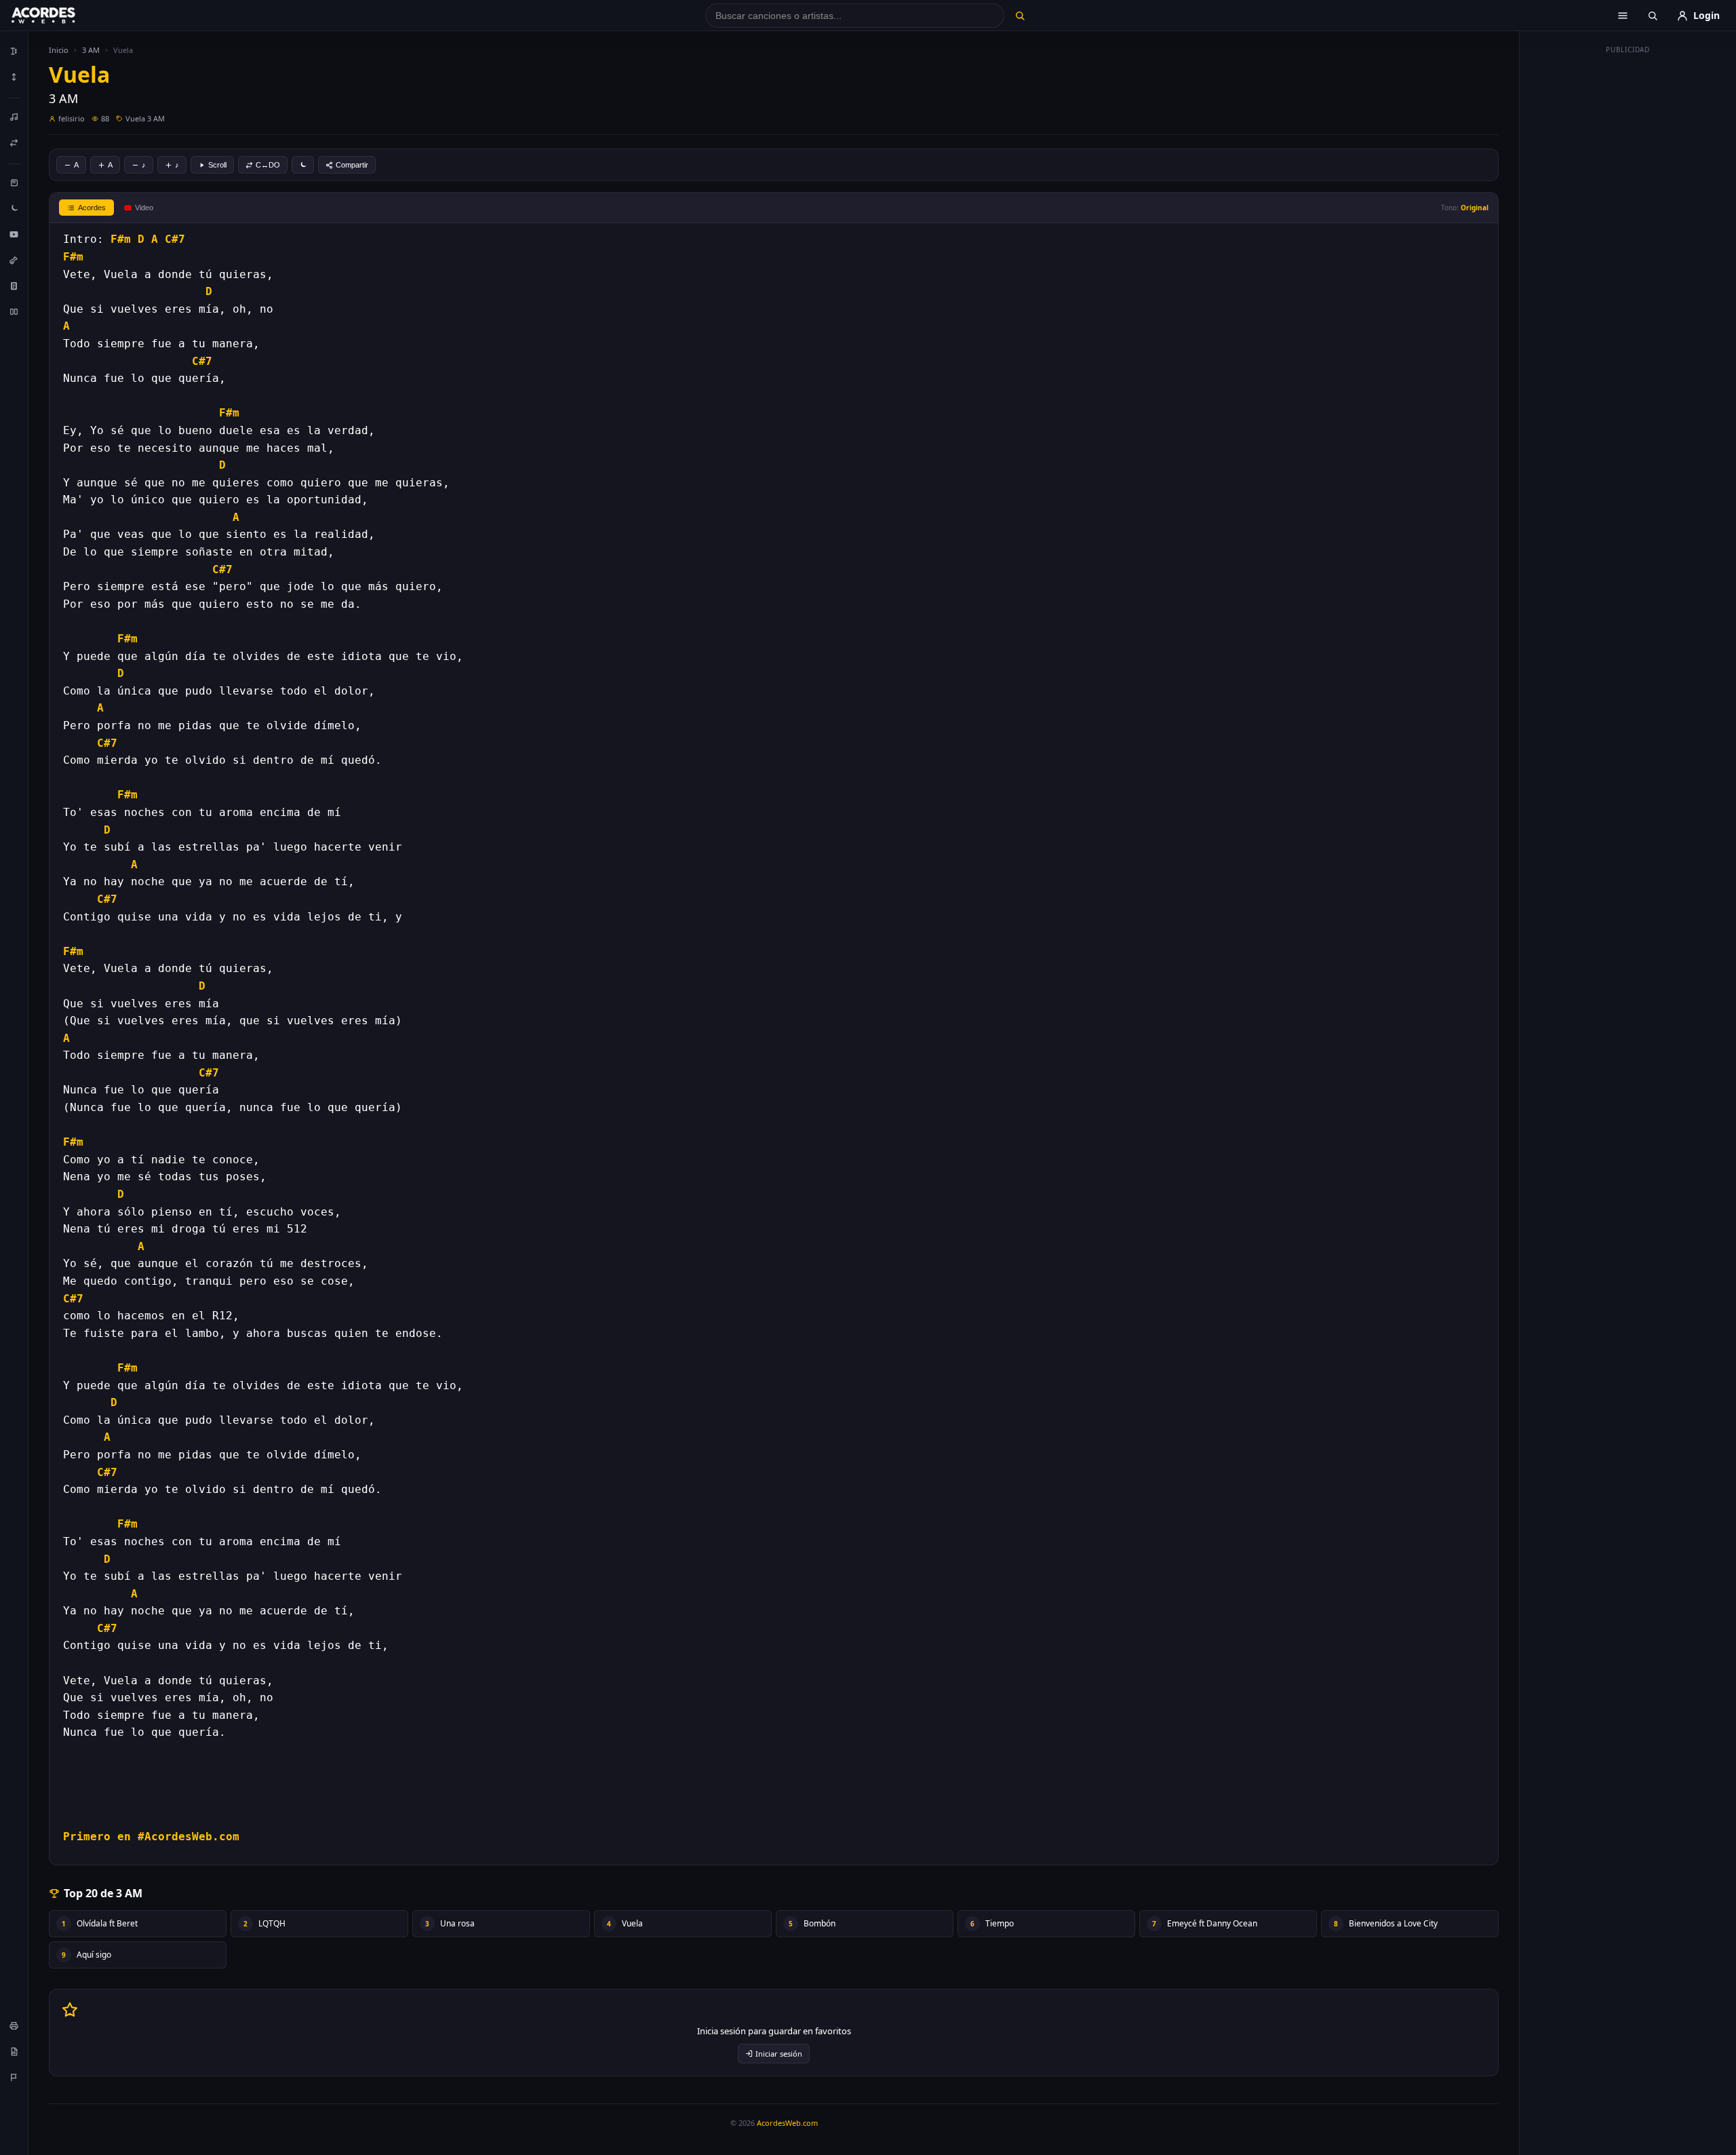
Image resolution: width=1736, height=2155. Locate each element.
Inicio (59, 50)
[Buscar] (1020, 16)
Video (144, 208)
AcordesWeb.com (787, 2123)
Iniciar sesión (779, 2054)
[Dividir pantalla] (14, 311)
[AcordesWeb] (60, 16)
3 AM (91, 50)
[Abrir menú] (1623, 16)
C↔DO (268, 165)
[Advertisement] (1628, 263)
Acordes (92, 208)
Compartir (352, 165)
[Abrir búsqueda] (1653, 16)
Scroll (217, 165)
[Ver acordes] (14, 286)
